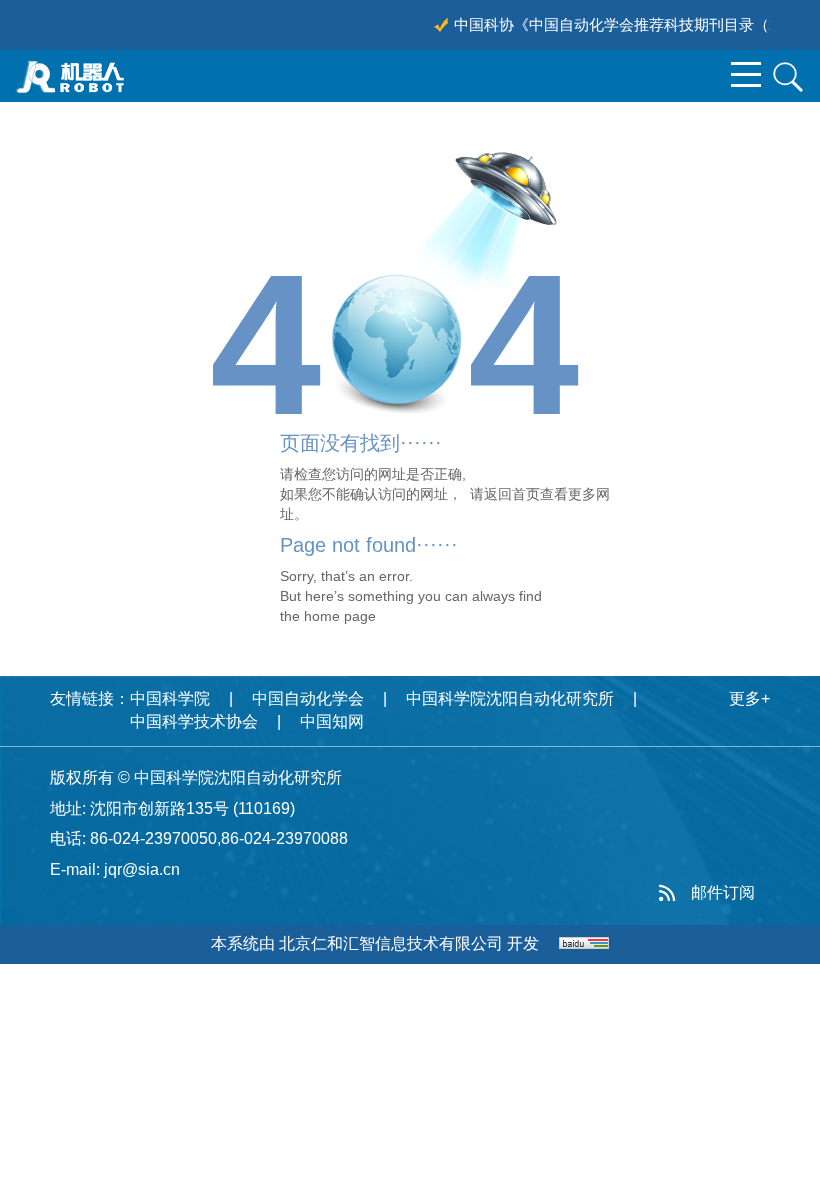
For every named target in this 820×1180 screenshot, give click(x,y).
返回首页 (512, 494)
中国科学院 (170, 698)
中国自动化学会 (308, 698)
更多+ (749, 698)
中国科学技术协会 (194, 721)
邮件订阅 (723, 892)
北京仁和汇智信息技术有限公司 (391, 943)
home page (340, 616)
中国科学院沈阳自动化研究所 (510, 698)
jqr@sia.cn (142, 869)
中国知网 (332, 721)
